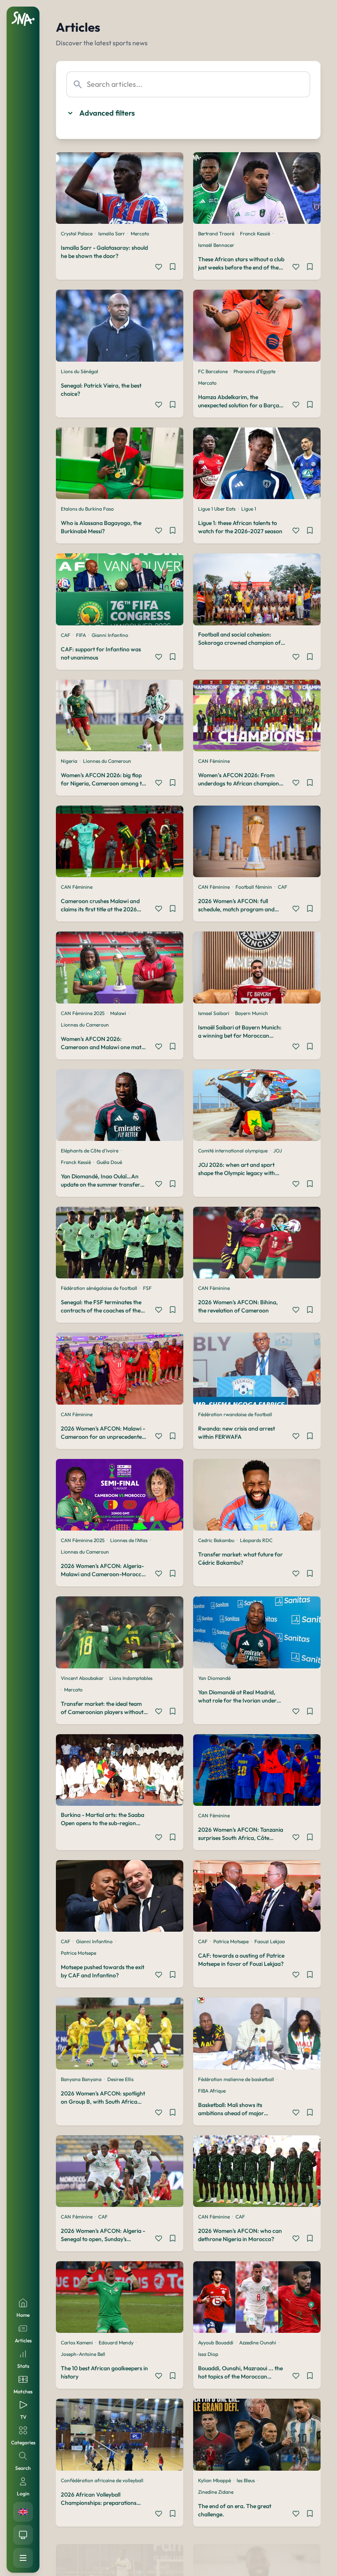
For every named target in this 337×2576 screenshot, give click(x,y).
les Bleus (246, 2480)
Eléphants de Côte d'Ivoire (90, 1151)
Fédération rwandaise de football (235, 1414)
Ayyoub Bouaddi (216, 2343)
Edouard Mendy (116, 2343)
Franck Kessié (255, 233)
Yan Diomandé (214, 1678)
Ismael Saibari (214, 1013)
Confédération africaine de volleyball (102, 2480)
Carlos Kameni (77, 2343)
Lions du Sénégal (80, 371)
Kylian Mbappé (215, 2480)
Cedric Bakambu (216, 1540)
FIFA (81, 635)
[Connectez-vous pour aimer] (159, 268)
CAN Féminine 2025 (83, 1013)
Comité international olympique (233, 1151)
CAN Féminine (214, 761)
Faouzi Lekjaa (270, 1941)
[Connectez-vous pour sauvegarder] (173, 268)
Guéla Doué (109, 1162)
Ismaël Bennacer (216, 245)
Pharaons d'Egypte (254, 371)
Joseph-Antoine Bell (83, 2354)
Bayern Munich (252, 1013)
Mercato (140, 233)
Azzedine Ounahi (258, 2343)
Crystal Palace (77, 233)
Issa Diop (208, 2354)
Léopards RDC (256, 1540)
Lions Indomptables (131, 1678)
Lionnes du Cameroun (107, 761)
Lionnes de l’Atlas (129, 1540)
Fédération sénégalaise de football (99, 1288)
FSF (147, 1288)
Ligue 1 (249, 509)
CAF (66, 635)
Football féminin (254, 887)
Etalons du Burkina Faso (87, 509)
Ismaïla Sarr (112, 233)
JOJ (278, 1151)
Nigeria (69, 761)
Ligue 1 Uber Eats (217, 509)
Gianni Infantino (110, 635)
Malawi (118, 1013)
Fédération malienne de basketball (236, 2079)
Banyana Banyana (81, 2079)
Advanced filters (107, 113)
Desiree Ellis (120, 2079)
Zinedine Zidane (216, 2492)
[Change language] (23, 2512)
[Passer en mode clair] (23, 2535)
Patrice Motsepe (78, 1953)
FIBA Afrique (212, 2091)
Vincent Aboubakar (82, 1678)
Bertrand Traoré (216, 233)
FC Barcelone (213, 371)
